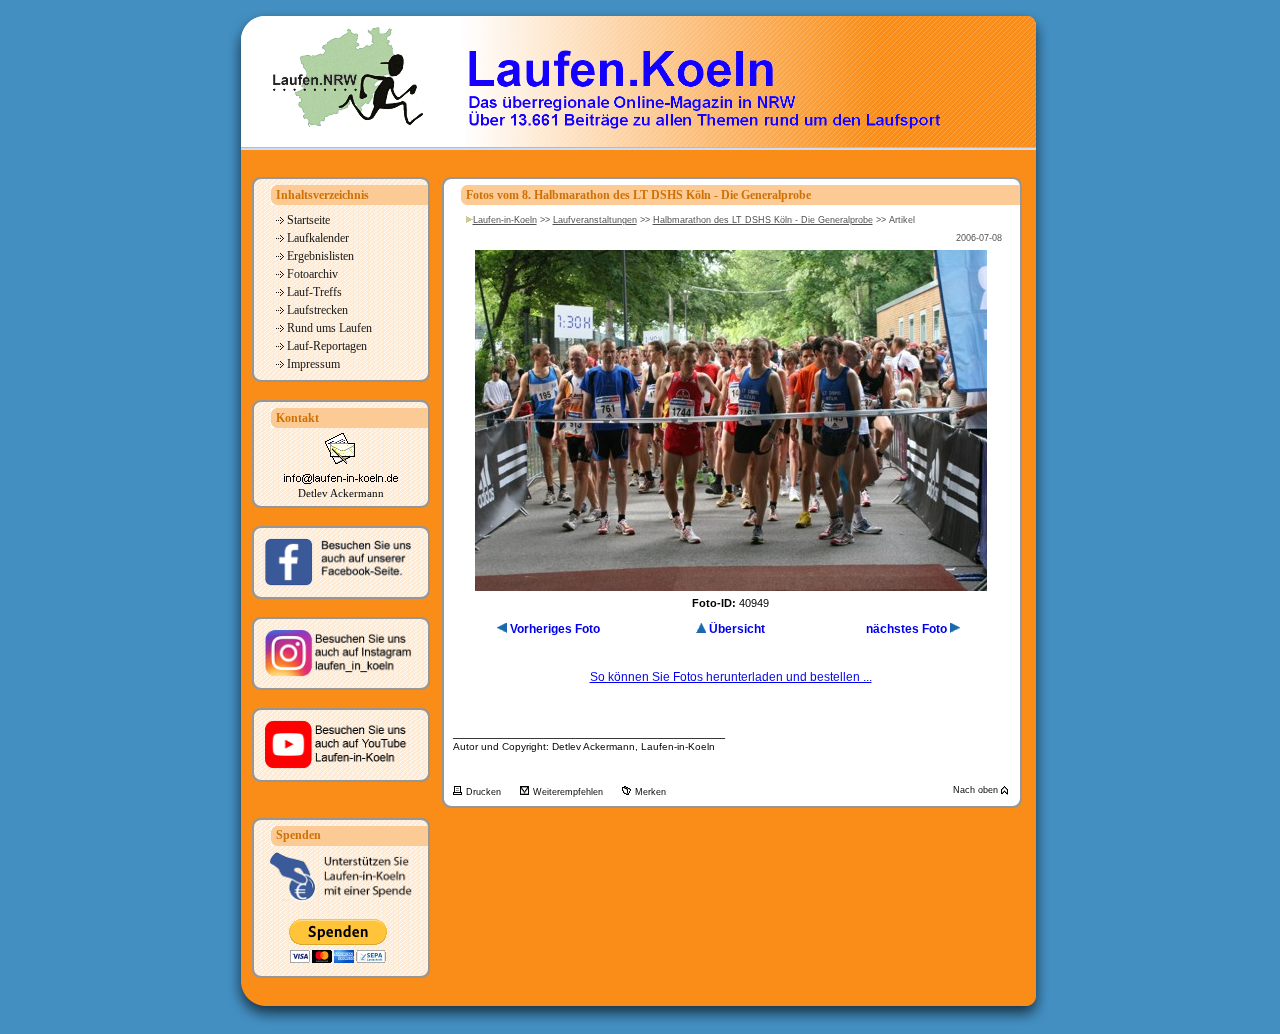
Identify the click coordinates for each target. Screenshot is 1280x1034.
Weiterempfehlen (569, 792)
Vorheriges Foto (555, 629)
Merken (650, 792)
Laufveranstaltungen (595, 220)
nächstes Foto (906, 629)
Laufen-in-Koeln (505, 220)
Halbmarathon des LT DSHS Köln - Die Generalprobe (763, 220)
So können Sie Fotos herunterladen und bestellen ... (731, 677)
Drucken (485, 792)
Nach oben (977, 790)
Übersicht (737, 629)
